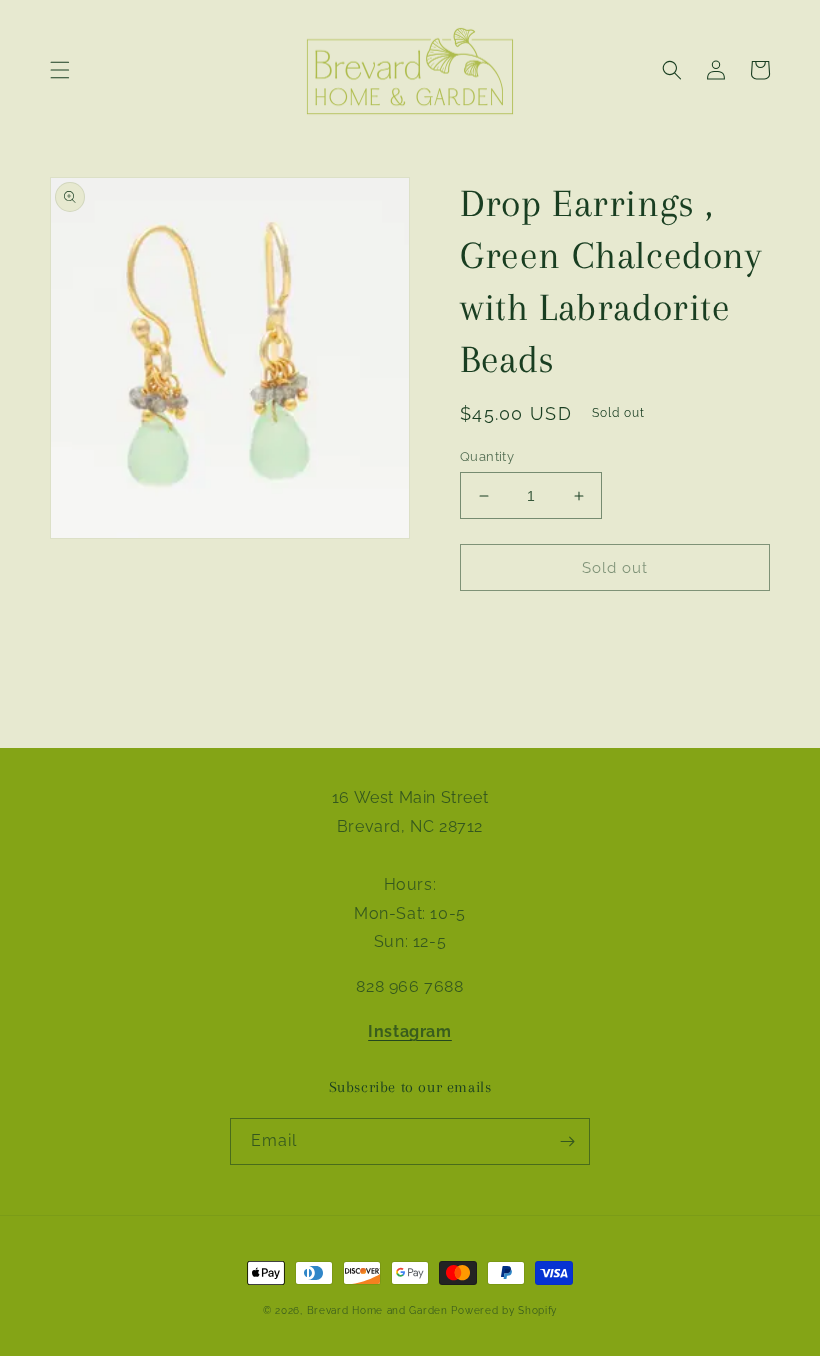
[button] (60, 70)
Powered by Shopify (504, 1310)
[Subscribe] (567, 1141)
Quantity (487, 456)
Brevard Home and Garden (377, 1310)
